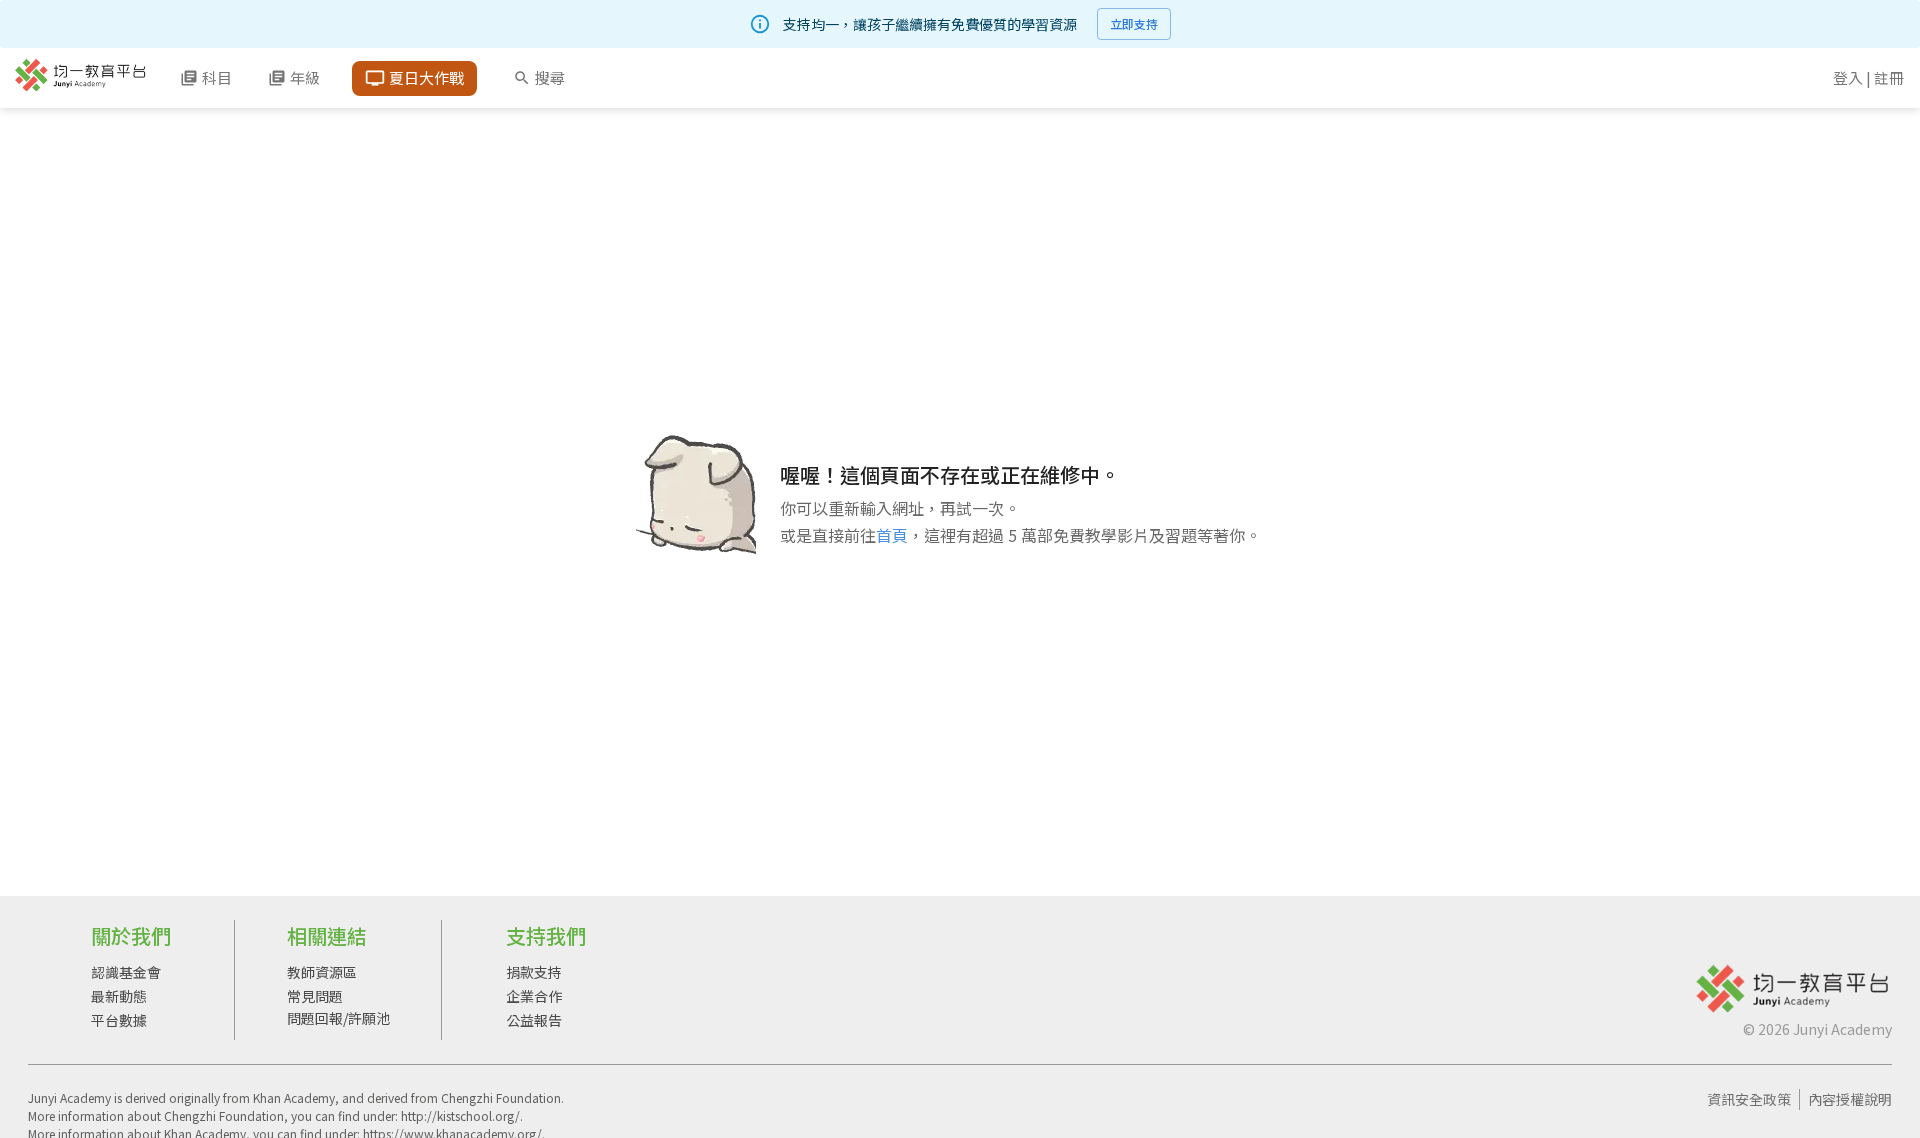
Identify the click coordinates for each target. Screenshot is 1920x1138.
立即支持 (1134, 23)
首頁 (892, 535)
